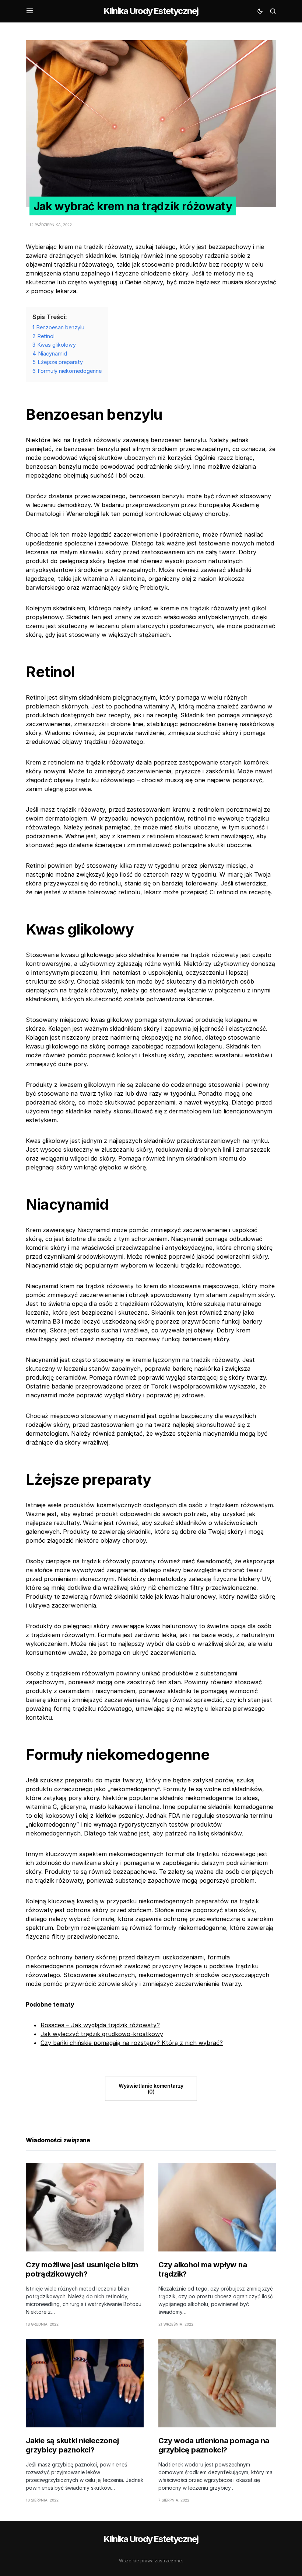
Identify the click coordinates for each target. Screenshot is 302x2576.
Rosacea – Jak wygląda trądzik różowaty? (100, 2025)
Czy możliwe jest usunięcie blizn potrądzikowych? (82, 2269)
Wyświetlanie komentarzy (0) (151, 2089)
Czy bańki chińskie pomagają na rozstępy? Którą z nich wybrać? (132, 2043)
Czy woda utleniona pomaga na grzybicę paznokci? (214, 2445)
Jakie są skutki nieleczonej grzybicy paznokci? (72, 2445)
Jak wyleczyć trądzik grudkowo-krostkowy (102, 2034)
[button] (30, 11)
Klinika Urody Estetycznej (151, 11)
